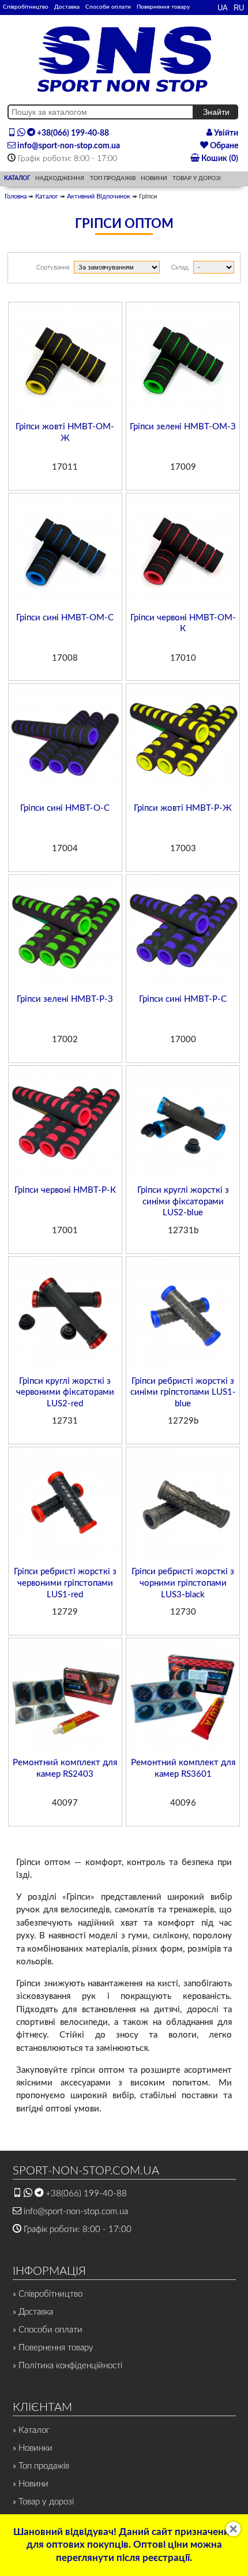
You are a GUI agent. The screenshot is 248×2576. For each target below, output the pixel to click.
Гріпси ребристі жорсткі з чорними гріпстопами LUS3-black (183, 1583)
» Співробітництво (48, 2294)
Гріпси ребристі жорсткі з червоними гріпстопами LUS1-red (65, 1583)
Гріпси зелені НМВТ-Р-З (65, 999)
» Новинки (33, 2448)
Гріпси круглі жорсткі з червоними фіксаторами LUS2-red (65, 1392)
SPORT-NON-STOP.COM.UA (86, 2171)
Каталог (47, 196)
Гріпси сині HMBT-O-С (65, 808)
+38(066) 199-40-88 (72, 133)
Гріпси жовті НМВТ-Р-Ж (183, 808)
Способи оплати (108, 7)
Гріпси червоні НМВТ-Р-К (65, 1190)
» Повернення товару (53, 2348)
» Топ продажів (41, 2466)
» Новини (31, 2484)
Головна (16, 196)
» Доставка (33, 2312)
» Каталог (31, 2430)
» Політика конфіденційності (67, 2366)
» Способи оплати (48, 2330)
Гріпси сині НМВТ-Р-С (183, 999)
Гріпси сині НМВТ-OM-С (65, 618)
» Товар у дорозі (43, 2502)
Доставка (67, 7)
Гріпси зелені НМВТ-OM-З (183, 427)
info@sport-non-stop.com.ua (68, 146)
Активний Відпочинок (99, 196)
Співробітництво (26, 7)
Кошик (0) (219, 159)
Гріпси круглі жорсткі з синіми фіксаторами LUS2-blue (183, 1201)
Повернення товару (163, 7)
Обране (223, 146)
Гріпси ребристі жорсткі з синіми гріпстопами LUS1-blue (183, 1392)
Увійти (225, 133)
